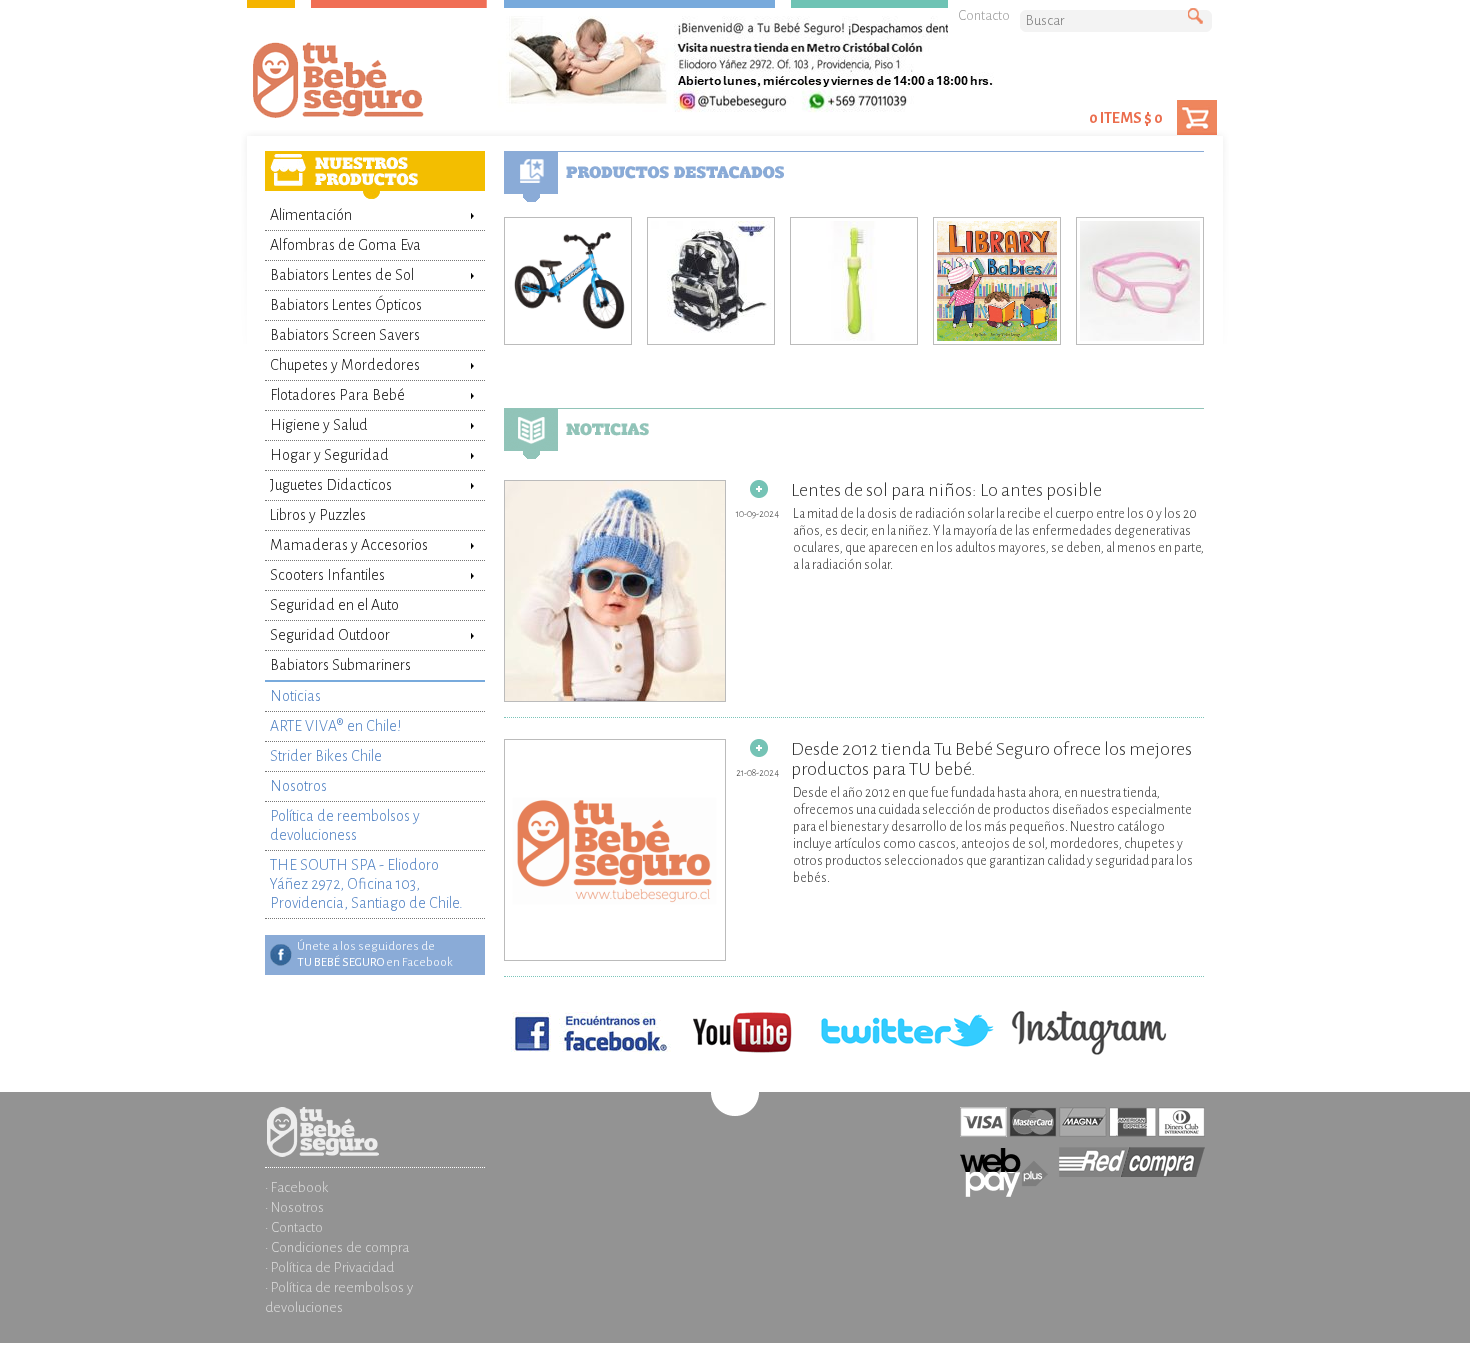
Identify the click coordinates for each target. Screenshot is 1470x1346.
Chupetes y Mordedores (345, 365)
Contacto (984, 15)
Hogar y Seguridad (329, 455)
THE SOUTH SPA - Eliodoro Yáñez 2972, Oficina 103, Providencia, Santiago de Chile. (366, 884)
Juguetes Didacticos (331, 485)
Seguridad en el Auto (334, 605)
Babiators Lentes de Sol (342, 275)
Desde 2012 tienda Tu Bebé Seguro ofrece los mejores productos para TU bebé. (991, 759)
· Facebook (296, 1187)
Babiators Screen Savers (345, 335)
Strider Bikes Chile (326, 756)
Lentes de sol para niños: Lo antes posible (946, 490)
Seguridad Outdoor (330, 635)
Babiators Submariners (340, 665)
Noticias (295, 696)
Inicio (375, 1117)
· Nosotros (294, 1207)
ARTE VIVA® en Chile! (335, 726)
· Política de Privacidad (329, 1267)
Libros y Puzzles (318, 515)
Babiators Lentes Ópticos (346, 305)
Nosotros (298, 786)
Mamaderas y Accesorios (349, 545)
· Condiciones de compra (337, 1247)
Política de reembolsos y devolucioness (345, 825)
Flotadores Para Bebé (337, 395)
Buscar (1200, 17)
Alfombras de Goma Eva (345, 245)
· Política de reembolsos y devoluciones (339, 1297)
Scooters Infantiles (327, 575)
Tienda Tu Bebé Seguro (370, 85)
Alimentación (311, 215)
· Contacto (294, 1227)
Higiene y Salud (319, 425)
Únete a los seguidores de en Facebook (375, 954)
